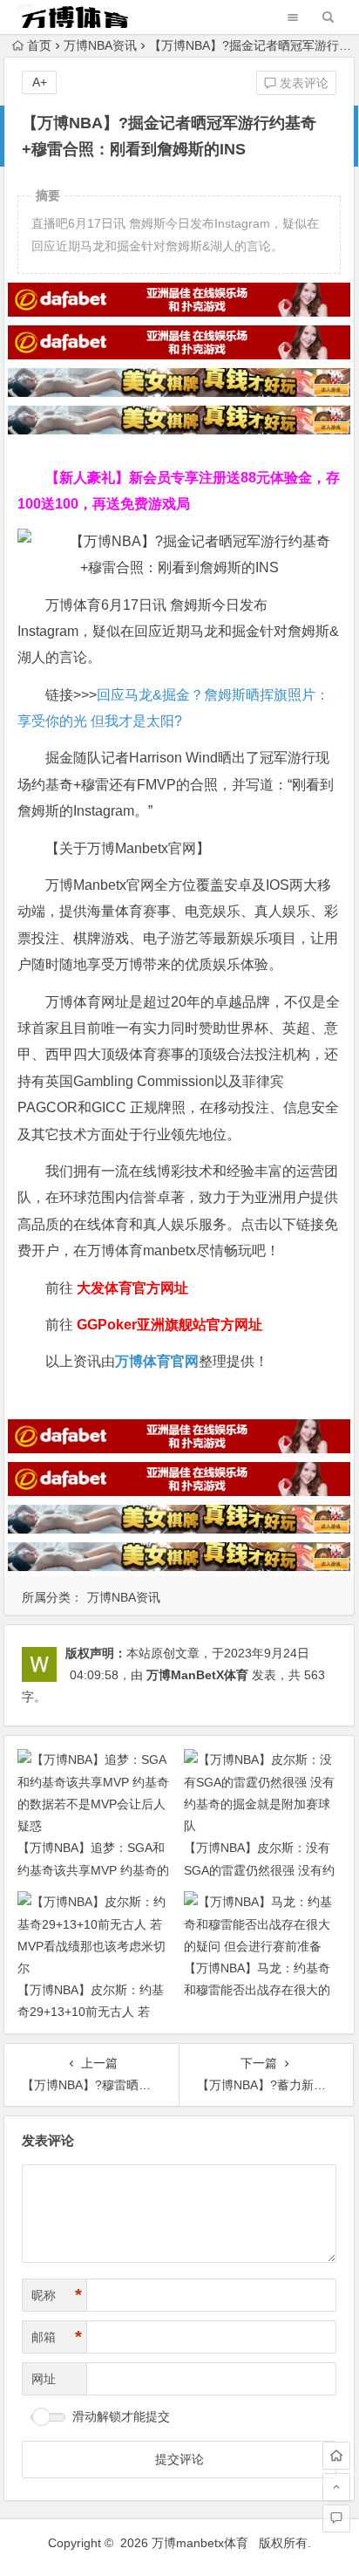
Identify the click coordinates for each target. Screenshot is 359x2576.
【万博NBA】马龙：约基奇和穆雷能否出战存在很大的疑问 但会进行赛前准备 (257, 1990)
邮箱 (57, 2337)
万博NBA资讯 (100, 45)
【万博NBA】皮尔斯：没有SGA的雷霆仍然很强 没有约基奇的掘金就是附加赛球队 (259, 1869)
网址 (44, 2379)
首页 (39, 45)
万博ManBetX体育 (197, 1675)
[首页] (336, 2456)
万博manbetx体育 (200, 2543)
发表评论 (302, 83)
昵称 (57, 2295)
